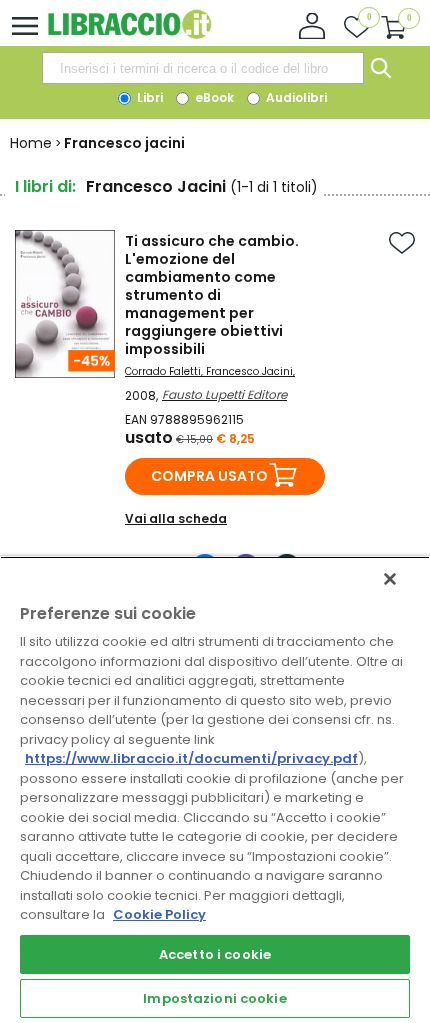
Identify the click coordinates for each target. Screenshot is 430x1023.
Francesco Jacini (249, 371)
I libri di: (45, 186)
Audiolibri (295, 97)
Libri (148, 97)
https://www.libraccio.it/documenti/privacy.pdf (191, 758)
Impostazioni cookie (214, 998)
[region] (215, 789)
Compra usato (209, 476)
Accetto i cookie (215, 954)
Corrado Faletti (163, 371)
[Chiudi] (390, 579)
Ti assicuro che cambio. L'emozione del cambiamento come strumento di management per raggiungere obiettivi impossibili (212, 295)
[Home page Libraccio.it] (129, 34)
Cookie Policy (159, 914)
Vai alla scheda (176, 518)
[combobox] (203, 68)
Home (31, 143)
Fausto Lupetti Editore (224, 394)
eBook (213, 97)
